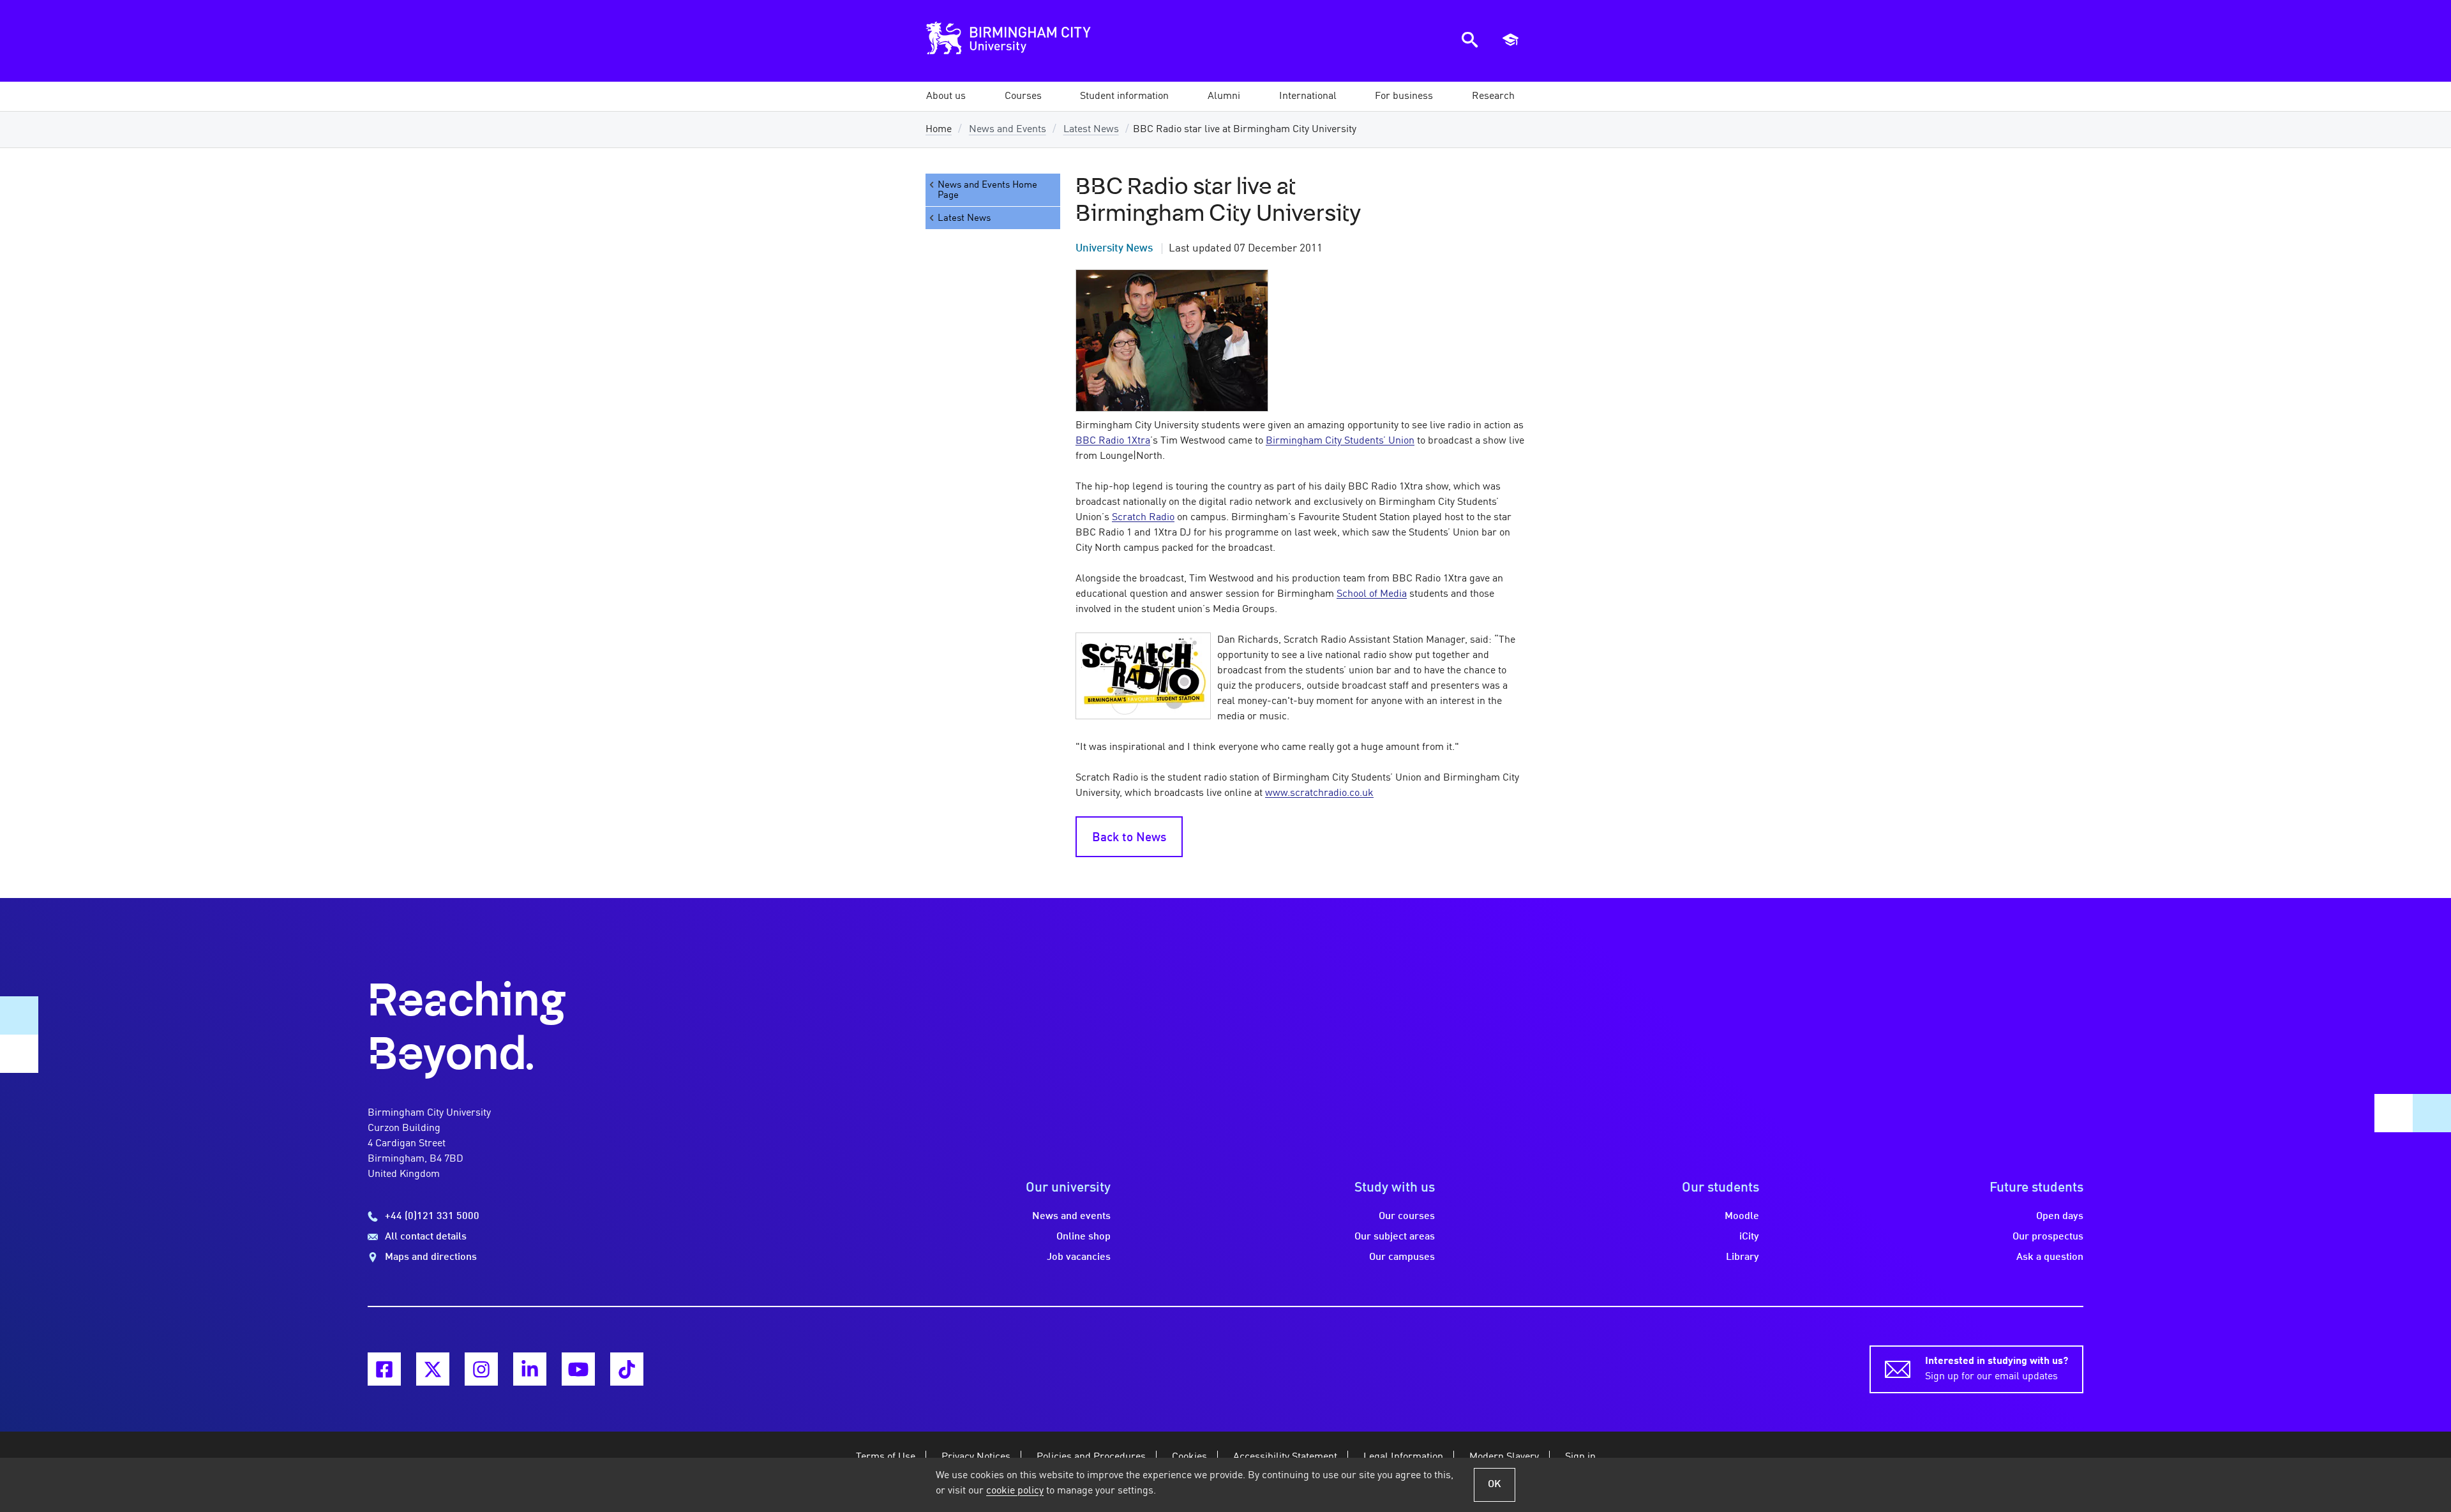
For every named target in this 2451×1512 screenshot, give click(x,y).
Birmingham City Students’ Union (1340, 441)
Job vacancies (1079, 1257)
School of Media (1372, 594)
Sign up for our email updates (1997, 1369)
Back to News (1129, 838)
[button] (946, 96)
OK (1495, 1485)
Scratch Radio (1143, 518)
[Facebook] (384, 1369)
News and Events (1008, 130)
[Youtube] (578, 1369)
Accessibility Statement (1285, 1457)
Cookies (1189, 1457)
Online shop (1083, 1237)
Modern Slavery (1504, 1457)
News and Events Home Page (987, 190)
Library (1743, 1257)
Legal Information (1403, 1457)
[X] (433, 1369)
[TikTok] (627, 1369)
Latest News (1091, 130)
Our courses (1407, 1216)
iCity (1749, 1237)
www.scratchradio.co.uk (1319, 793)
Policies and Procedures (1091, 1457)
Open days (2060, 1216)
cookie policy (1015, 1491)
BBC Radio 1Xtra (1113, 441)
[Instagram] (481, 1369)
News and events (1071, 1216)
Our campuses (1402, 1257)
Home (939, 130)
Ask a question (2050, 1257)
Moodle (1742, 1216)
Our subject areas (1395, 1237)
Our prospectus (2048, 1237)
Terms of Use (886, 1457)
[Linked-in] (530, 1369)
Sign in (1580, 1457)
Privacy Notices (976, 1457)
